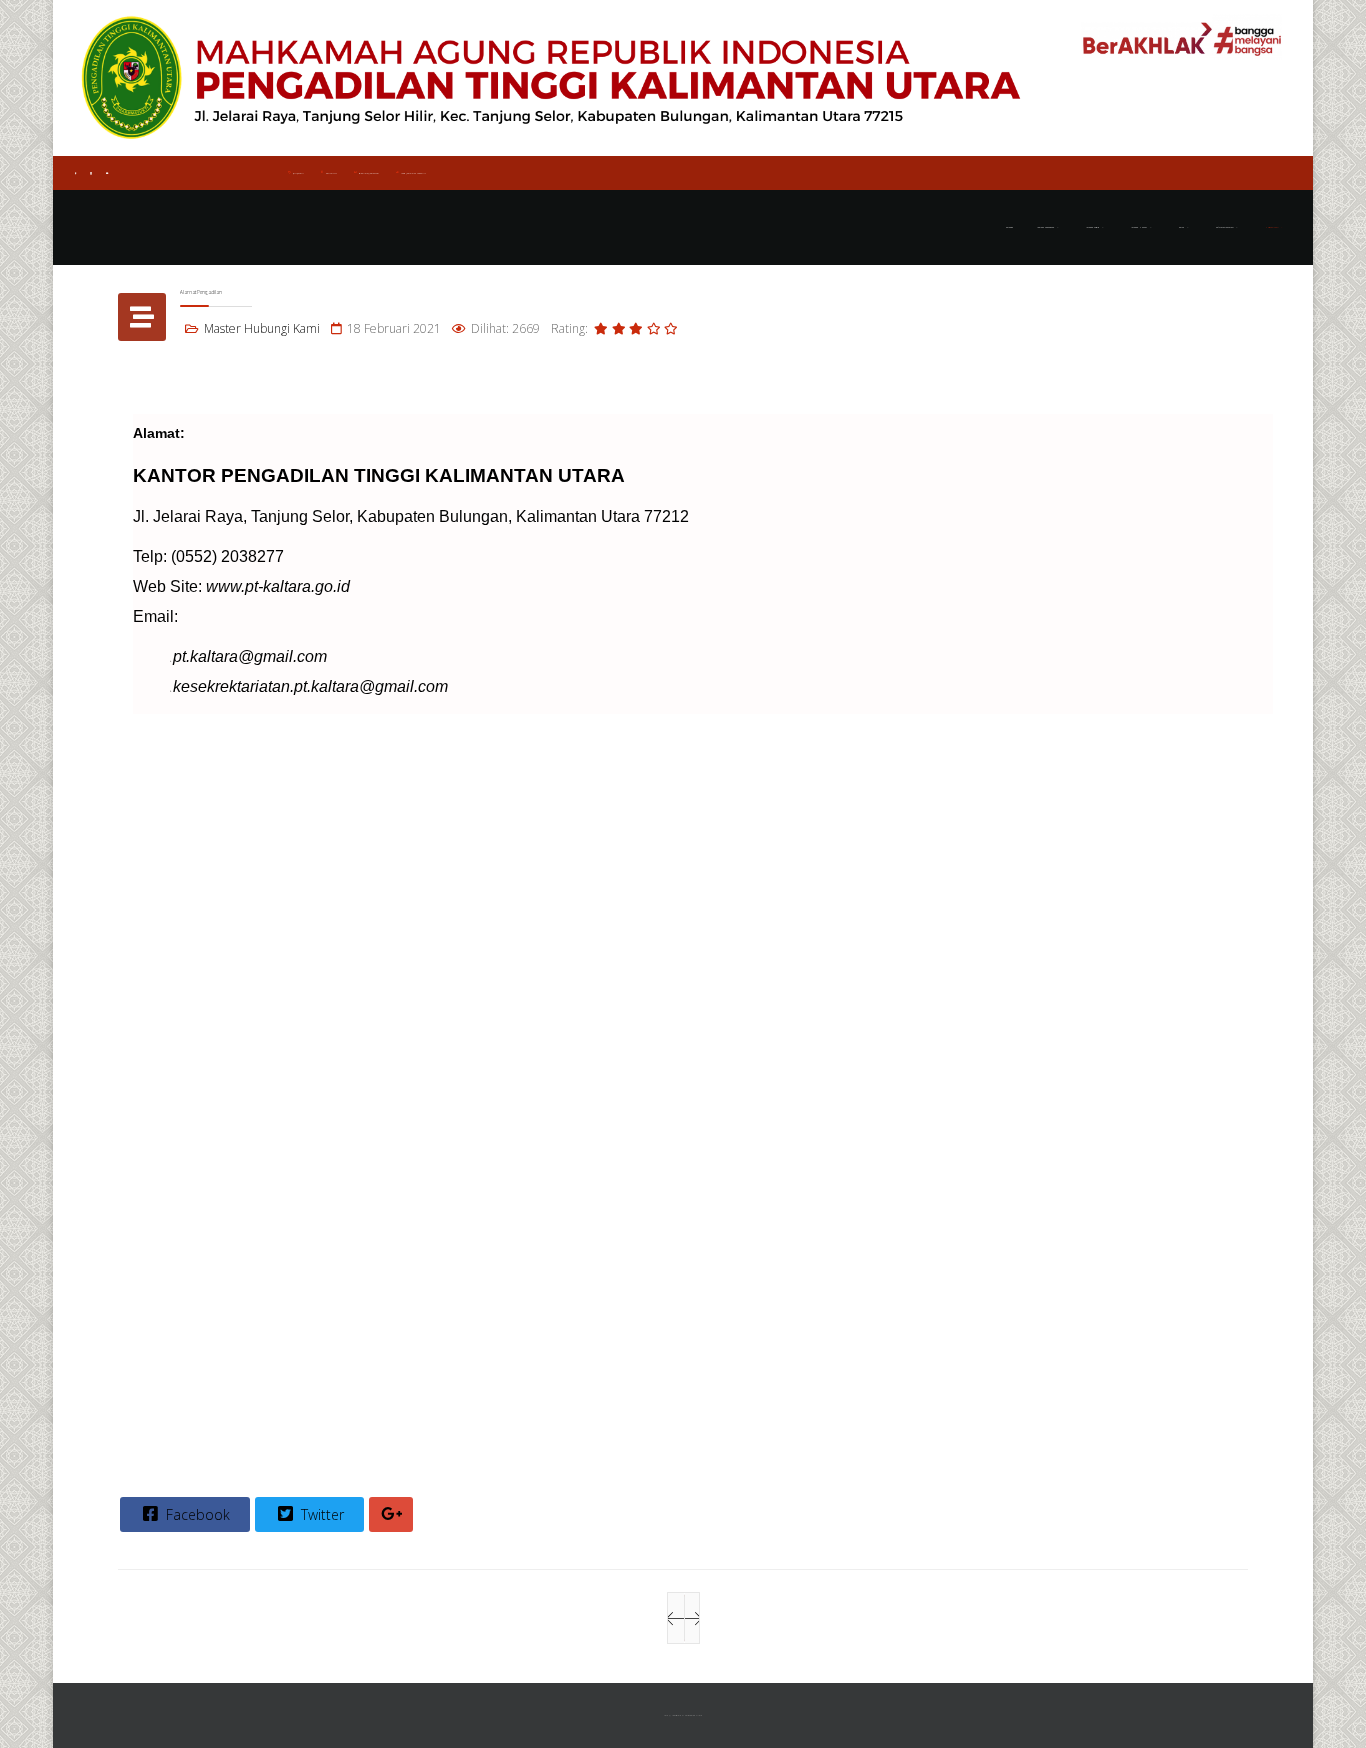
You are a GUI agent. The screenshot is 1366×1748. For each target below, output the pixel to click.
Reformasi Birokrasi (1224, 227)
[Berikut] (692, 1618)
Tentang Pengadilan (1045, 227)
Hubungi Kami (1271, 227)
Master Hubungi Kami (262, 328)
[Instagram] (91, 173)
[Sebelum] (676, 1618)
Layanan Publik (1092, 227)
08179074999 (331, 173)
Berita (1181, 227)
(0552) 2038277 (298, 173)
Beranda (1009, 227)
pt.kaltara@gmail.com (369, 173)
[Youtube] (107, 173)
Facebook (196, 1514)
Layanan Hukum (1139, 227)
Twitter (320, 1514)
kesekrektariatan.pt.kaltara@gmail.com (310, 686)
